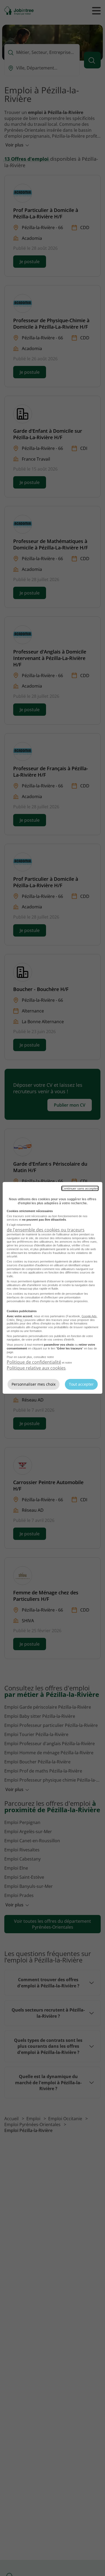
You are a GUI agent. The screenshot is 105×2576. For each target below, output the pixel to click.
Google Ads (89, 1316)
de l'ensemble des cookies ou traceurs (46, 1230)
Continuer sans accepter (80, 1188)
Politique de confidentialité (34, 1362)
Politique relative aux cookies (36, 1368)
